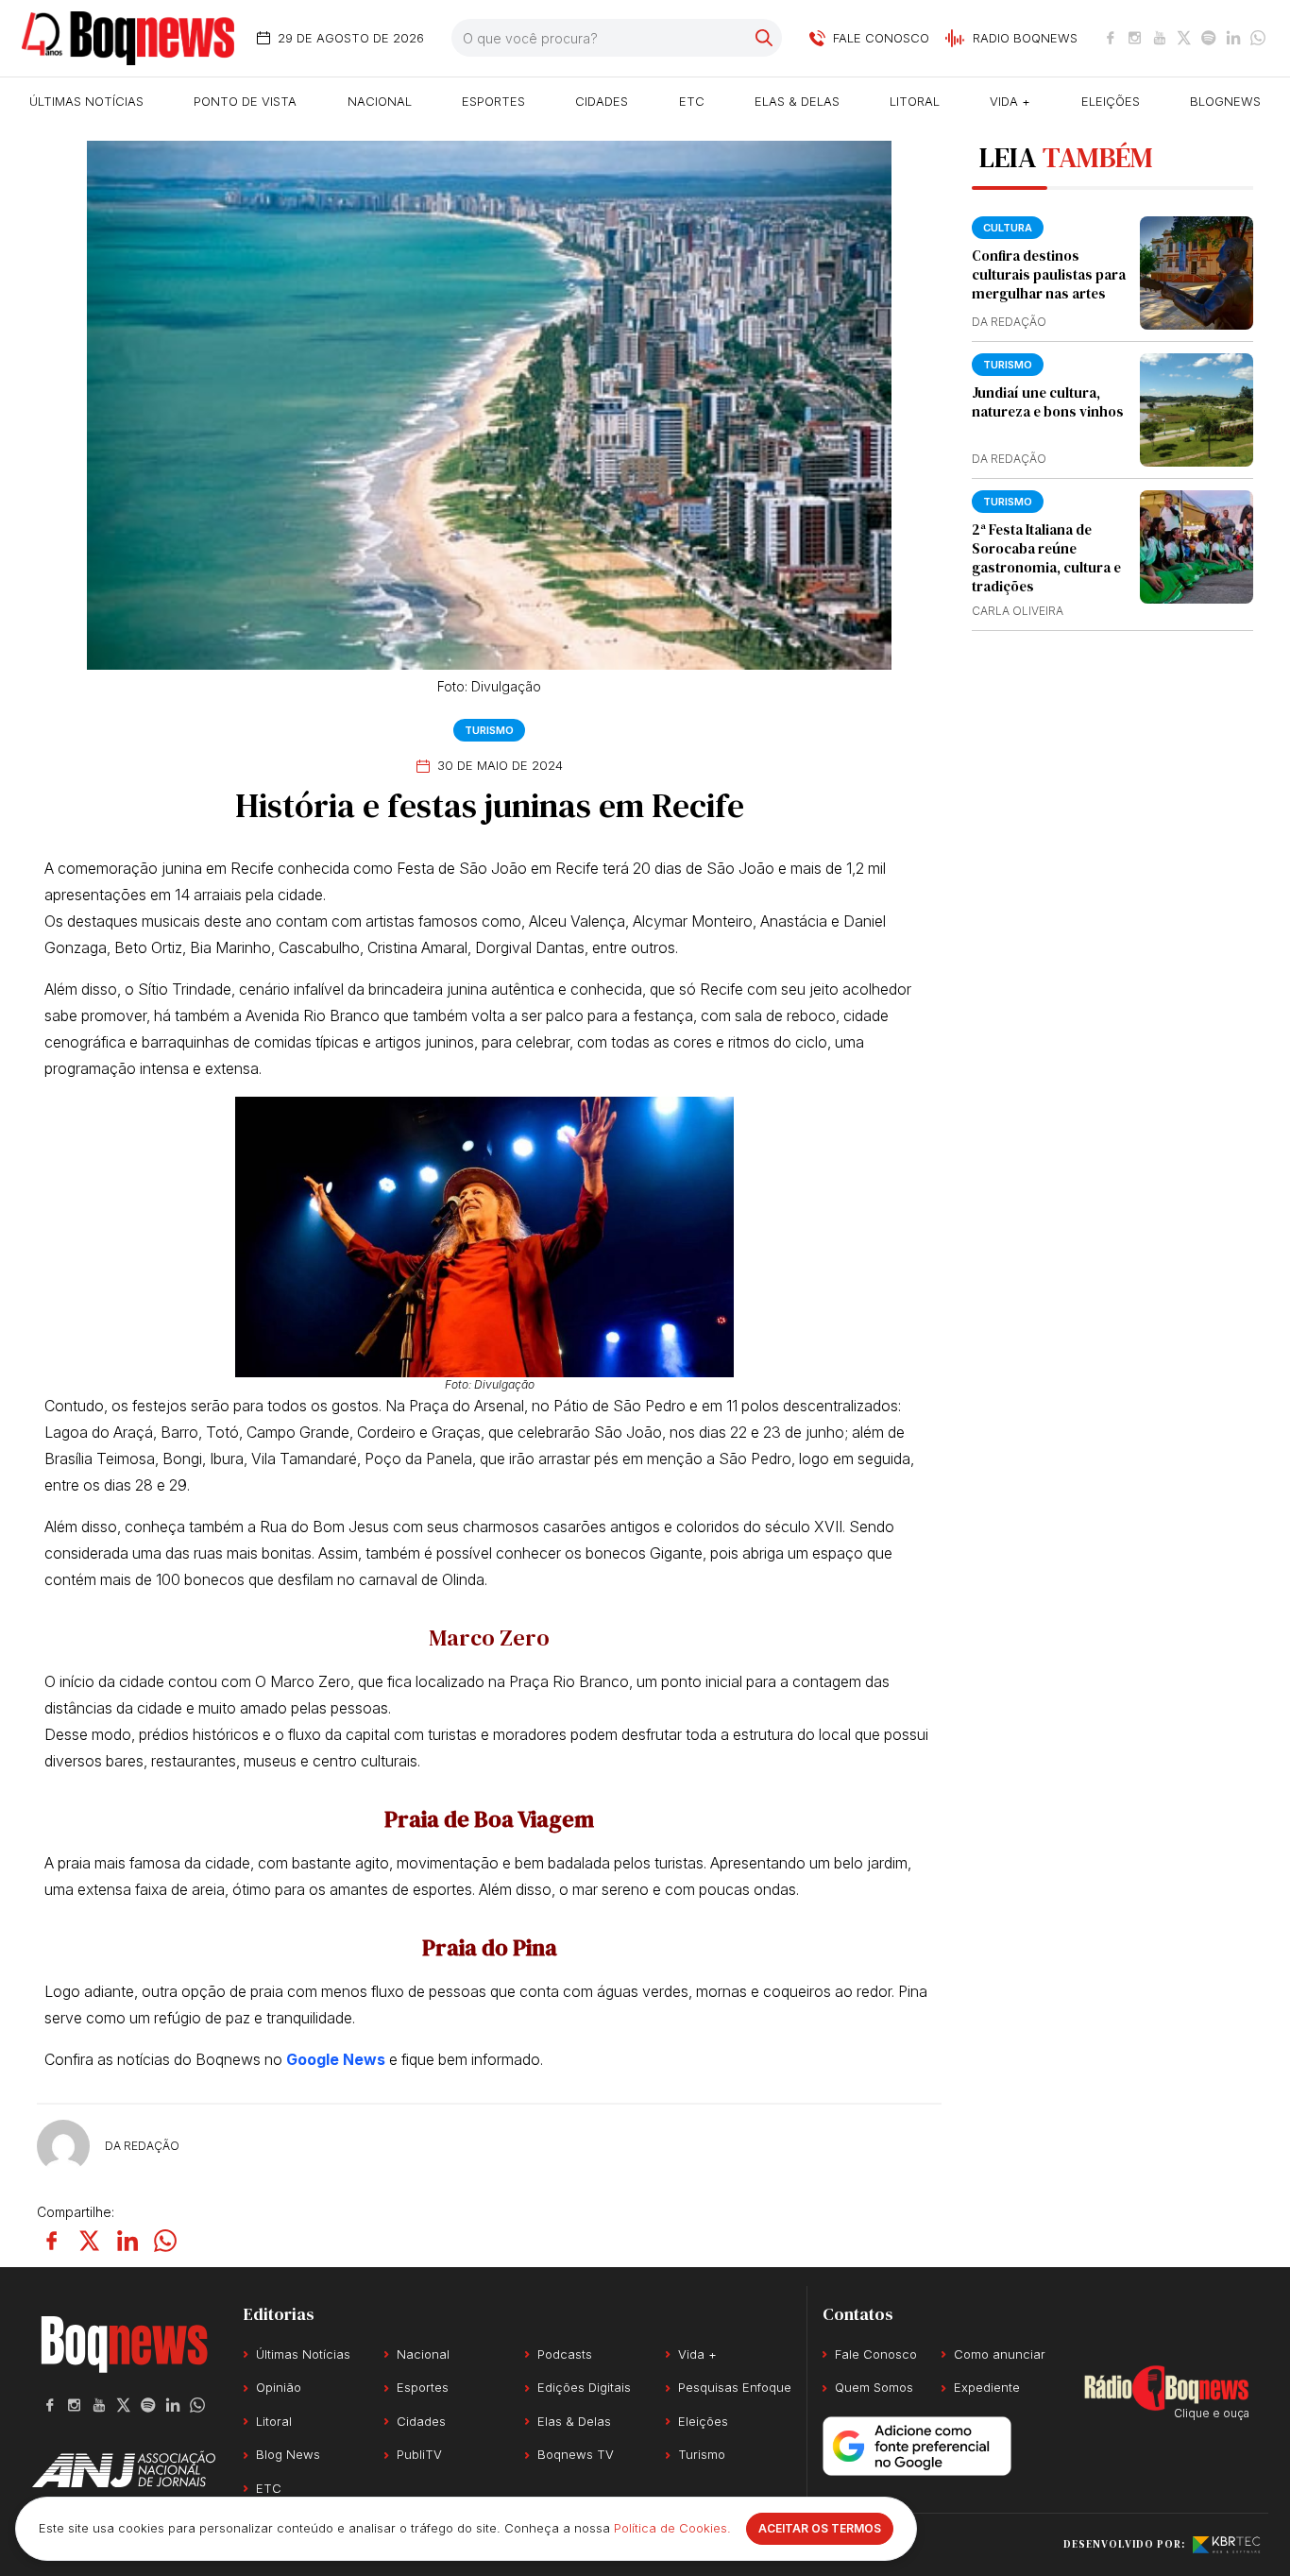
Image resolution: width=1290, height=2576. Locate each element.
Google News (336, 2059)
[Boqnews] (128, 38)
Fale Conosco (876, 2354)
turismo (1008, 502)
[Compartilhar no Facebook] (52, 2241)
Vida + (1010, 101)
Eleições (1111, 101)
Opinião (279, 2387)
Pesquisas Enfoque (735, 2387)
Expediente (987, 2387)
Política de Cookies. (672, 2528)
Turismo (489, 730)
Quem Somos (874, 2387)
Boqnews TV (576, 2454)
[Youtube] (1160, 38)
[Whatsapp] (1258, 38)
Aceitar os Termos (820, 2528)
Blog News (288, 2454)
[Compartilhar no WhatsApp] (165, 2241)
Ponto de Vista (245, 101)
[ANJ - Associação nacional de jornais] (124, 2469)
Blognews (1225, 101)
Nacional (380, 101)
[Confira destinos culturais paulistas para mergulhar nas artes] (1197, 273)
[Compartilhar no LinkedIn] (127, 2241)
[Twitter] (1184, 38)
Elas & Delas (797, 101)
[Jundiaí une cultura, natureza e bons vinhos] (1197, 410)
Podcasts (565, 2354)
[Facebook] (1111, 38)
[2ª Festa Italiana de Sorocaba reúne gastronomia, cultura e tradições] (1197, 547)
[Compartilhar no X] (90, 2241)
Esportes (493, 101)
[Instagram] (1135, 38)
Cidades (602, 101)
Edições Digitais (584, 2387)
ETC (692, 101)
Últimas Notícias (86, 101)
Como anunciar (1000, 2354)
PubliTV (419, 2454)
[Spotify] (1209, 38)
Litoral (915, 101)
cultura (1008, 228)
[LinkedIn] (1233, 38)
